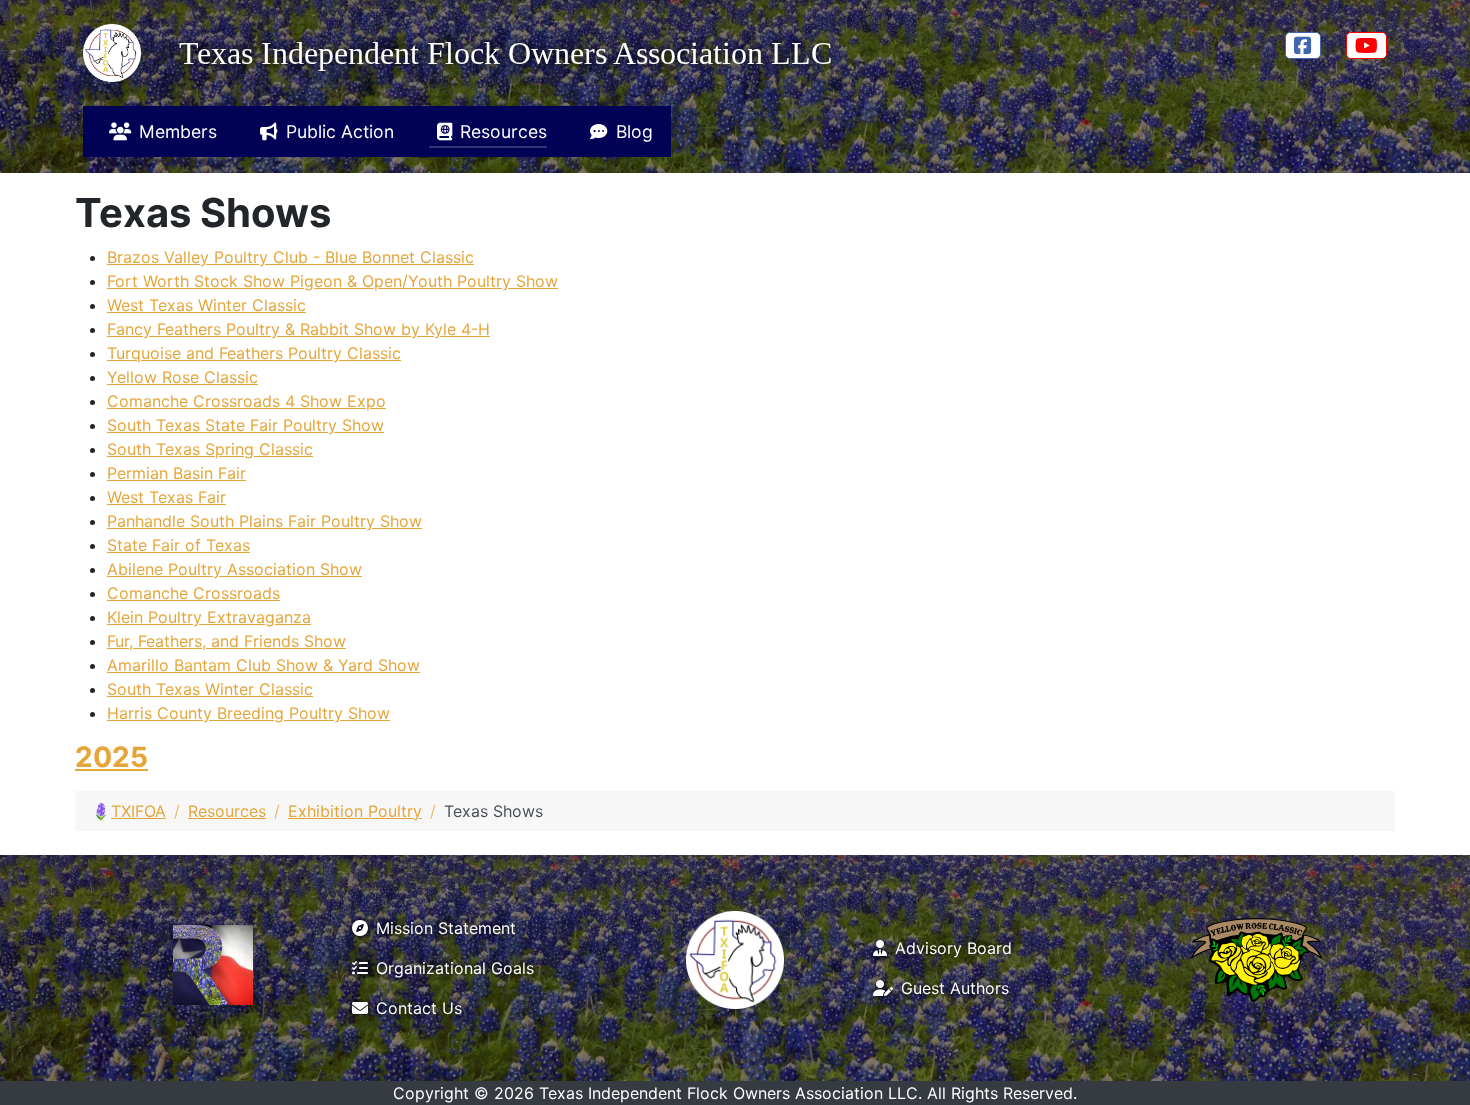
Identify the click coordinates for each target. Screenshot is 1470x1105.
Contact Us (419, 1008)
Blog (634, 131)
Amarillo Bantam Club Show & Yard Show (263, 665)
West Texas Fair (166, 497)
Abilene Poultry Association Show (234, 569)
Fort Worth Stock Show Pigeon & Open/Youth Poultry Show (332, 281)
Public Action (340, 131)
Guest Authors (955, 988)
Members (178, 131)
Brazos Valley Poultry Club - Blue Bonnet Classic (290, 257)
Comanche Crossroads (193, 593)
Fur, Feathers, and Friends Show (226, 641)
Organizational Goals (455, 968)
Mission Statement (446, 928)
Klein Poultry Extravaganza (209, 617)
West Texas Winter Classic (206, 305)
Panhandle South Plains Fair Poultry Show (264, 521)
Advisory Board (953, 948)
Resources (503, 131)
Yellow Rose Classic (182, 377)
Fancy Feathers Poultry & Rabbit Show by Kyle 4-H (298, 329)
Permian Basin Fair (176, 473)
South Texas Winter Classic (210, 689)
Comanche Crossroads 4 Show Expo (246, 401)
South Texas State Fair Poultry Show (245, 425)
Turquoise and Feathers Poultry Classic (254, 353)
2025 (111, 757)
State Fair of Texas (178, 545)
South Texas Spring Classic (210, 449)
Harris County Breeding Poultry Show (248, 713)
